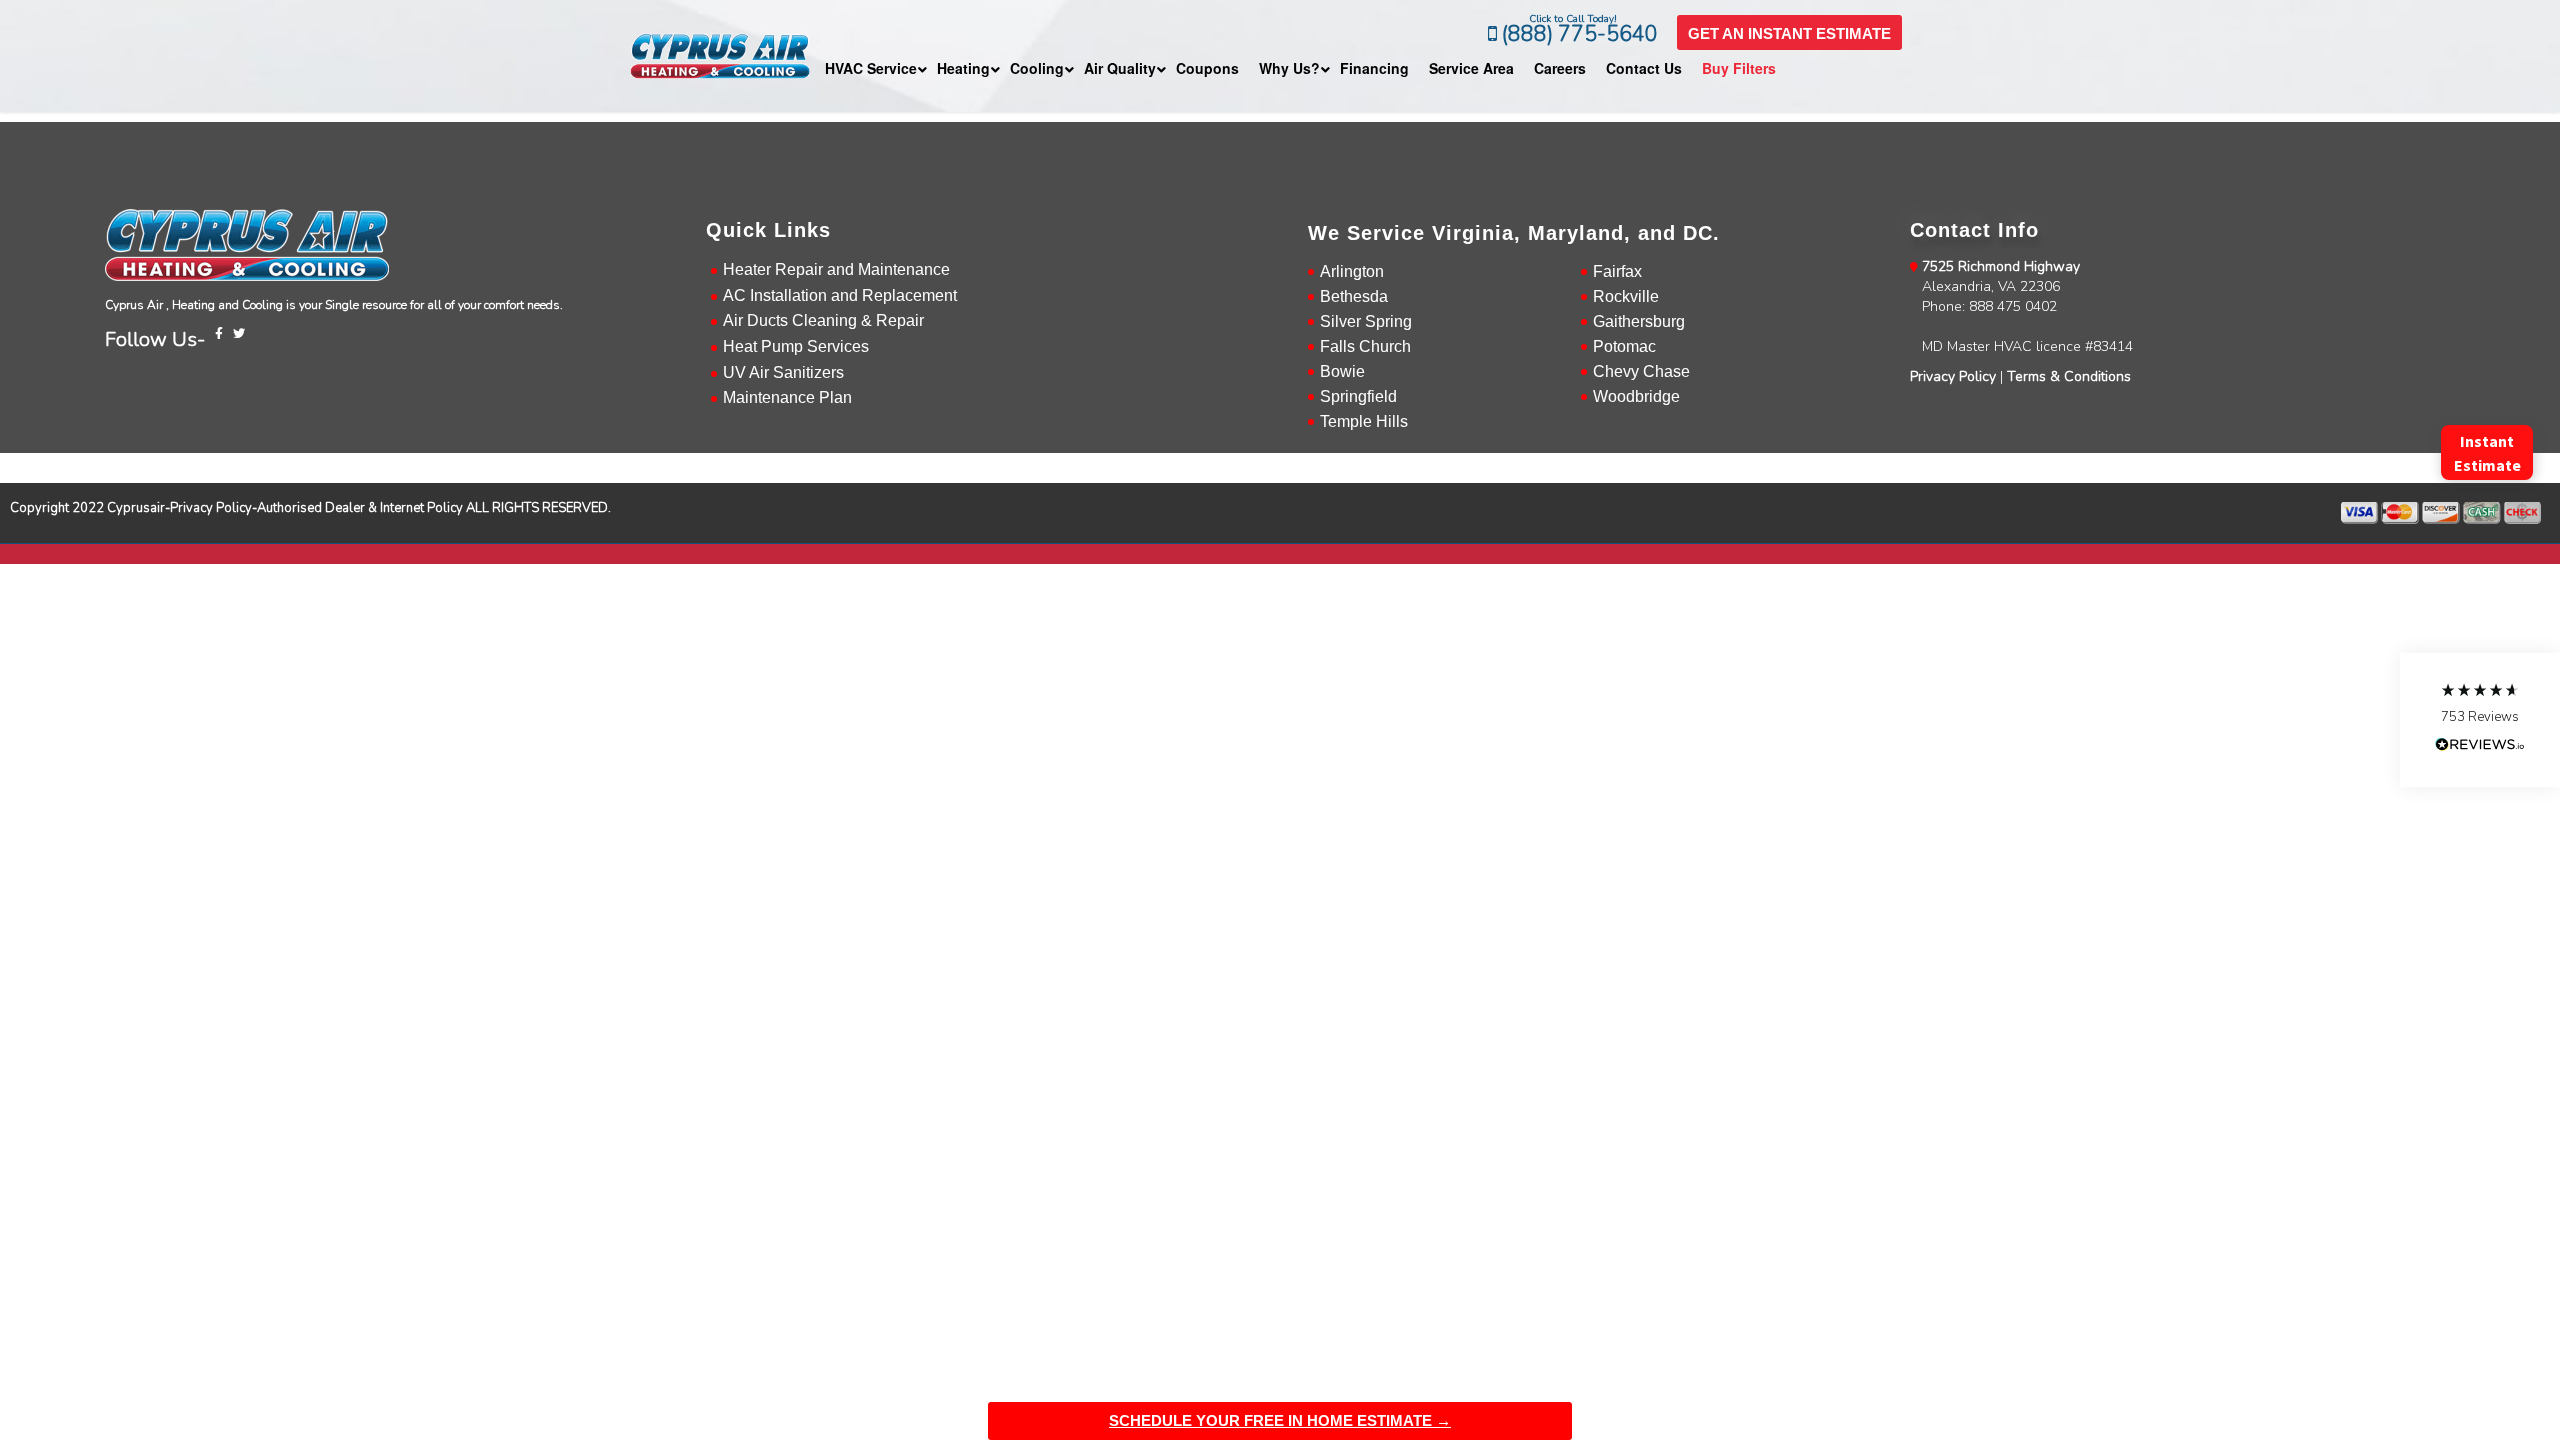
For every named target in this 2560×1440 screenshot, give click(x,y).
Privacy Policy (1953, 376)
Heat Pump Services (796, 346)
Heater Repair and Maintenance (836, 269)
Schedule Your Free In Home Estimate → (1280, 1421)
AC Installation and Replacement (840, 295)
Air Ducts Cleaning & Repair (823, 320)
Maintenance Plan (787, 397)
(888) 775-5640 (1577, 34)
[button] (2480, 720)
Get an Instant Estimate (1789, 33)
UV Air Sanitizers (783, 372)
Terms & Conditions (2069, 376)
